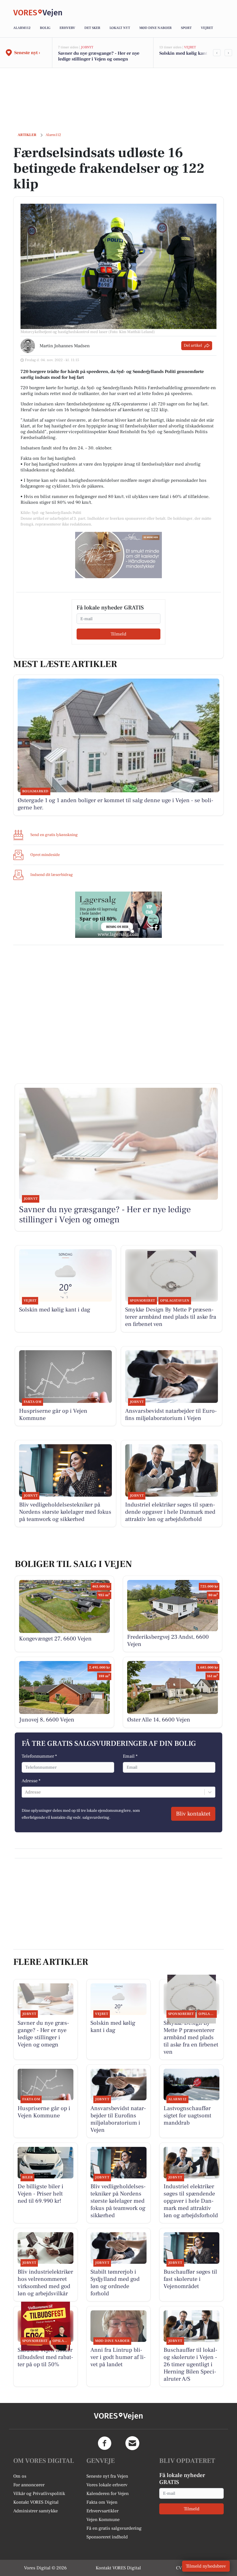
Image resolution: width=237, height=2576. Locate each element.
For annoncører (29, 2485)
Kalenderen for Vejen (108, 2494)
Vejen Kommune (103, 2520)
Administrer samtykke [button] (36, 2511)
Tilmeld (118, 634)
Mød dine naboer (155, 28)
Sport (186, 28)
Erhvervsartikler (102, 2511)
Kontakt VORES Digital (36, 2502)
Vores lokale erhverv (107, 2485)
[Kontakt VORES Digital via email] (132, 2443)
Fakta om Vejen (102, 2502)
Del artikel (193, 346)
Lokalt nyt (120, 28)
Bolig (45, 28)
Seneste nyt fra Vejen (107, 2476)
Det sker (92, 28)
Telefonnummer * (39, 1756)
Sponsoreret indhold (107, 2537)
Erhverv (67, 28)
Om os (20, 2476)
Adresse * (31, 1781)
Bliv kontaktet (193, 1814)
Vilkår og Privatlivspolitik (39, 2494)
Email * (130, 1756)
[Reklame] (118, 555)
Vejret (207, 28)
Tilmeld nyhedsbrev (206, 2566)
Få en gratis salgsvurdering (114, 2528)
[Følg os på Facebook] (105, 2443)
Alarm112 (22, 28)
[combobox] (25, 1792)
